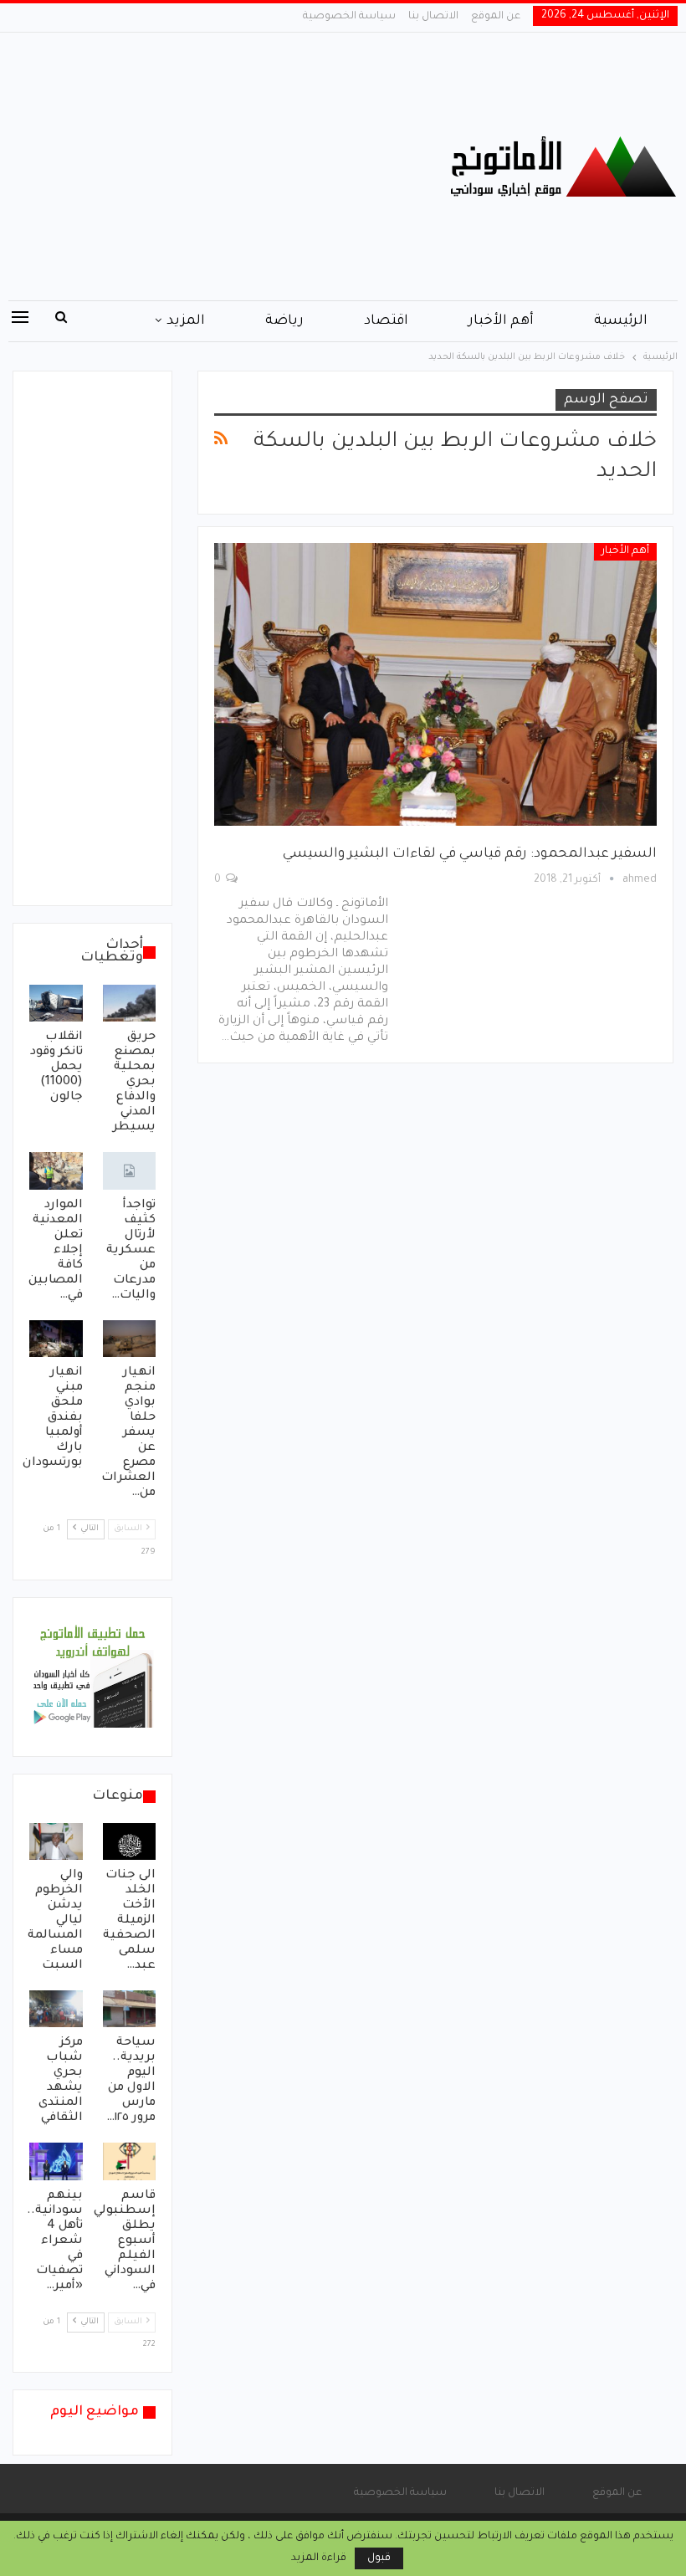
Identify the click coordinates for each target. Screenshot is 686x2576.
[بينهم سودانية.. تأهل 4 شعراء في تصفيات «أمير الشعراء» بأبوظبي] (56, 2161)
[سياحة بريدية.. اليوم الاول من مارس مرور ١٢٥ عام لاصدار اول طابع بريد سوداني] (130, 2009)
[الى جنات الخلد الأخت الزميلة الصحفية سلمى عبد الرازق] (130, 1841)
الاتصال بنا (433, 17)
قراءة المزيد (319, 2558)
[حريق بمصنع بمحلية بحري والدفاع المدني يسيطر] (130, 1003)
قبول (379, 2558)
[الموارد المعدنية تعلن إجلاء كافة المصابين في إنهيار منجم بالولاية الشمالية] (56, 1170)
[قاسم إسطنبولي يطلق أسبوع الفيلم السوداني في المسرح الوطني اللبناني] (130, 2161)
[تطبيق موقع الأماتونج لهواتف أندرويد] (92, 1678)
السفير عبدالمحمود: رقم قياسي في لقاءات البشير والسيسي (470, 854)
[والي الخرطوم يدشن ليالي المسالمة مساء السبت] (56, 1841)
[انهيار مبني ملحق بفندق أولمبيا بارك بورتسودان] (56, 1339)
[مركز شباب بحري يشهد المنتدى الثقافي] (56, 2009)
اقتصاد (386, 321)
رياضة (284, 321)
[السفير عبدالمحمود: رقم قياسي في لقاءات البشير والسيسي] (435, 684)
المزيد (186, 321)
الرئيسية (621, 321)
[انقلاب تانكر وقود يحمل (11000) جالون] (56, 1003)
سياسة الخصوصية (349, 17)
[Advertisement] (229, 166)
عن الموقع (496, 17)
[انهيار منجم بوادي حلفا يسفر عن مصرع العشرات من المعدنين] (130, 1339)
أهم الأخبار (501, 321)
